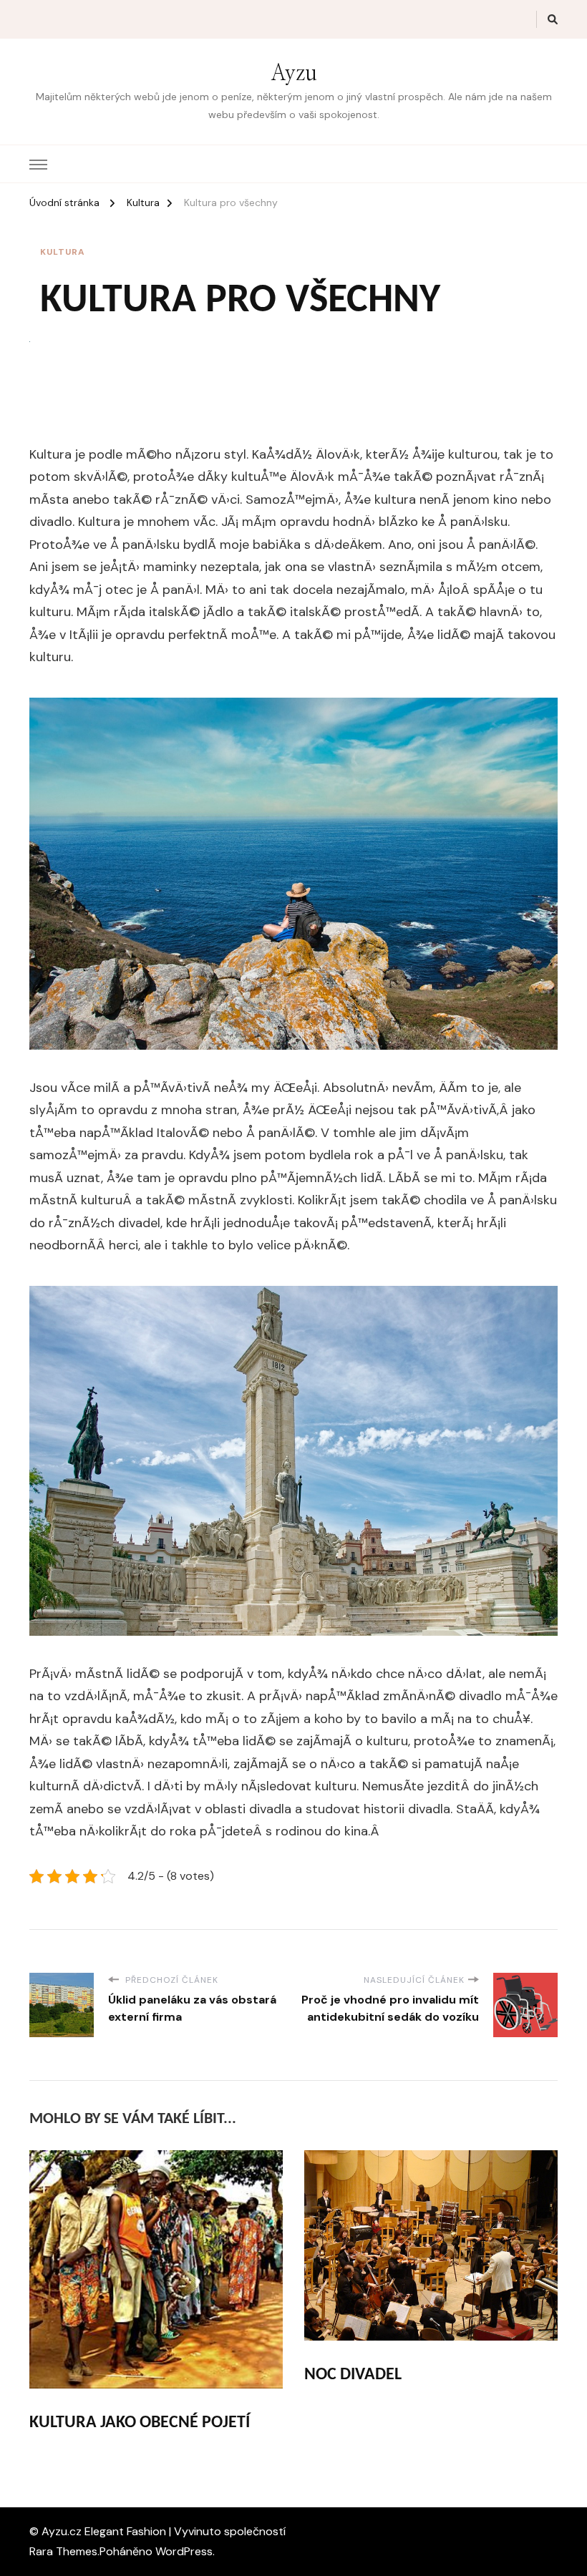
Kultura (63, 252)
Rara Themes (63, 2551)
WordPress (184, 2551)
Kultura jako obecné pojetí (140, 2423)
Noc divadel (353, 2375)
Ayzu (294, 74)
